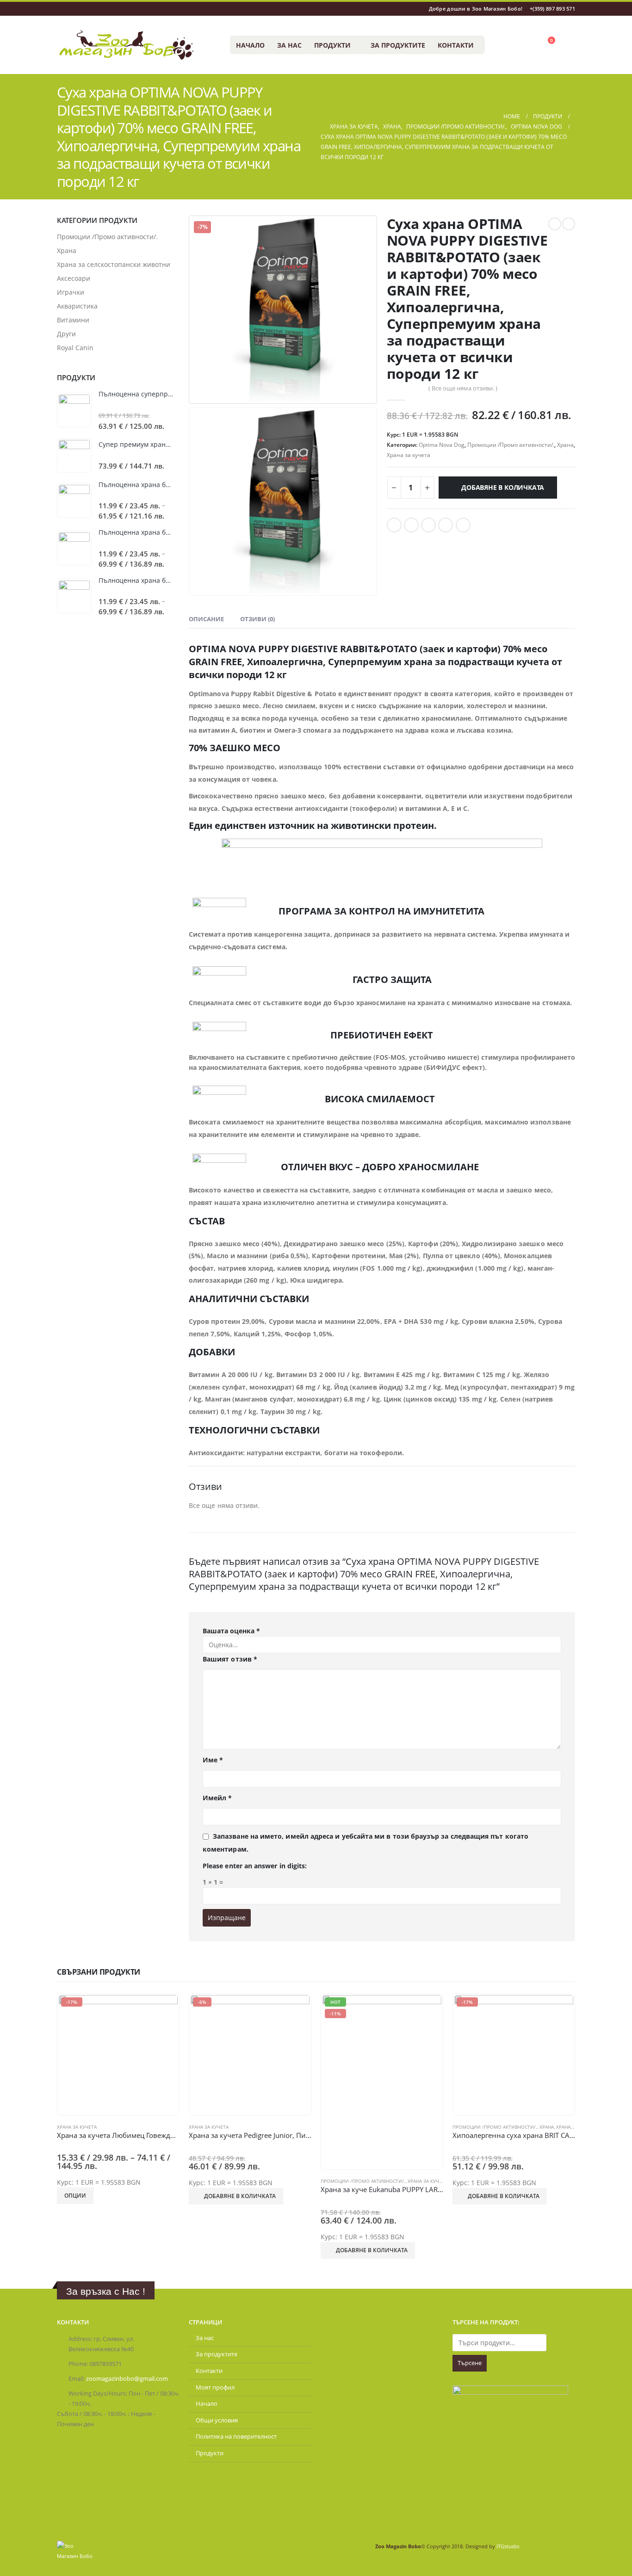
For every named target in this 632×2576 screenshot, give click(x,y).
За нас (289, 45)
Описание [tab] (206, 619)
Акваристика (77, 306)
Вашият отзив (230, 1659)
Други (66, 334)
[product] (74, 410)
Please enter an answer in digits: (255, 1866)
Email (463, 525)
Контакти (456, 45)
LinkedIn (428, 525)
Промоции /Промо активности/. (511, 445)
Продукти (332, 45)
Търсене (470, 2363)
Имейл (217, 1798)
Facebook (394, 525)
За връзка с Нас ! (106, 2291)
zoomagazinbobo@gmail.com (127, 2379)
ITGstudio (508, 2546)
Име (213, 1760)
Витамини (73, 320)
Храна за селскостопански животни (114, 264)
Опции (75, 2196)
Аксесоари (74, 278)
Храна (565, 445)
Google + (446, 525)
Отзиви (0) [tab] (257, 619)
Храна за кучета (409, 455)
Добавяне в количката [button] (240, 2196)
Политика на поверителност (236, 2437)
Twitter (411, 525)
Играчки (71, 292)
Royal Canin (75, 348)
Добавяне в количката (503, 487)
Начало (250, 45)
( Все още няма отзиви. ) (463, 388)
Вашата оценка (231, 1631)
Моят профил (215, 2388)
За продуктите (398, 45)
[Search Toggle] (496, 45)
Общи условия (217, 2420)
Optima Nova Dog (442, 445)
